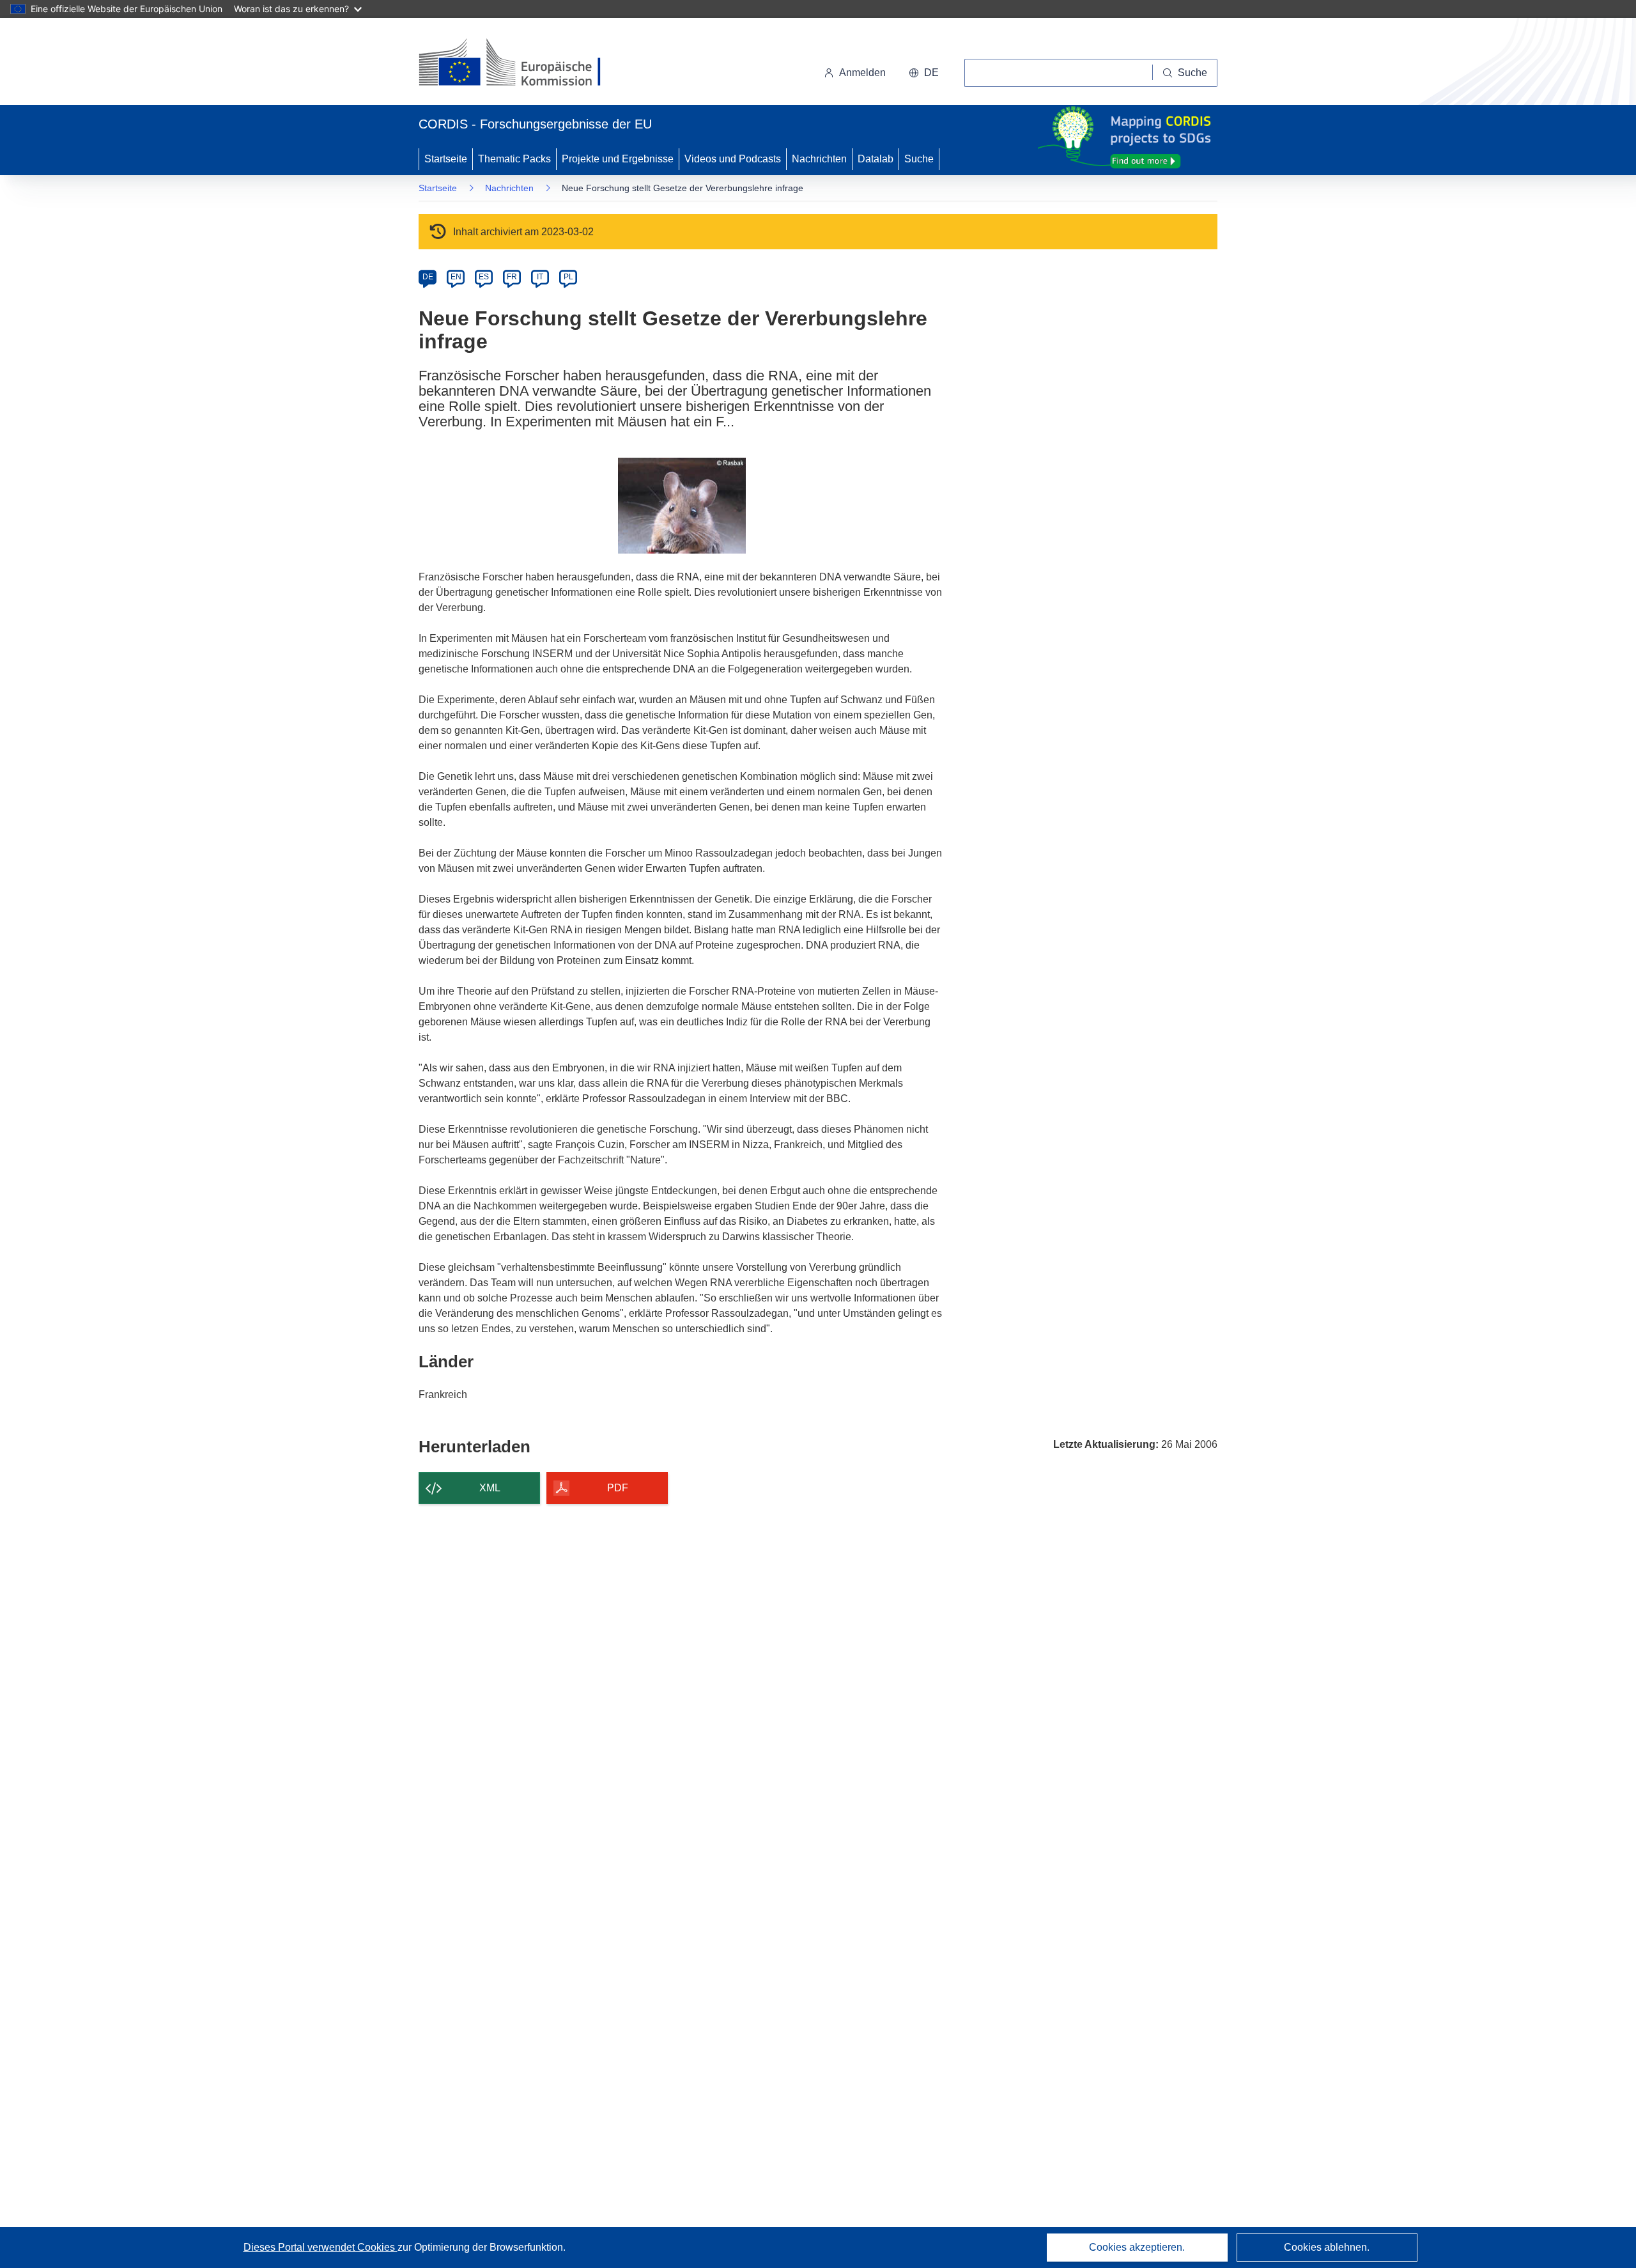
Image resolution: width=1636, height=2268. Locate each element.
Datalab (876, 159)
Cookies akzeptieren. (1137, 2247)
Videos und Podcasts (733, 159)
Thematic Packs (514, 159)
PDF (618, 1488)
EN (456, 277)
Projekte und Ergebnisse (618, 159)
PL (568, 277)
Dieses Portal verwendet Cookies (320, 2247)
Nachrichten (819, 159)
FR (512, 277)
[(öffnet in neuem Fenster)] (522, 64)
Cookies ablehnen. (1327, 2247)
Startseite (446, 159)
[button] (924, 73)
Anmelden (862, 73)
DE (428, 277)
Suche (919, 159)
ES (484, 277)
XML (490, 1488)
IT (540, 277)
